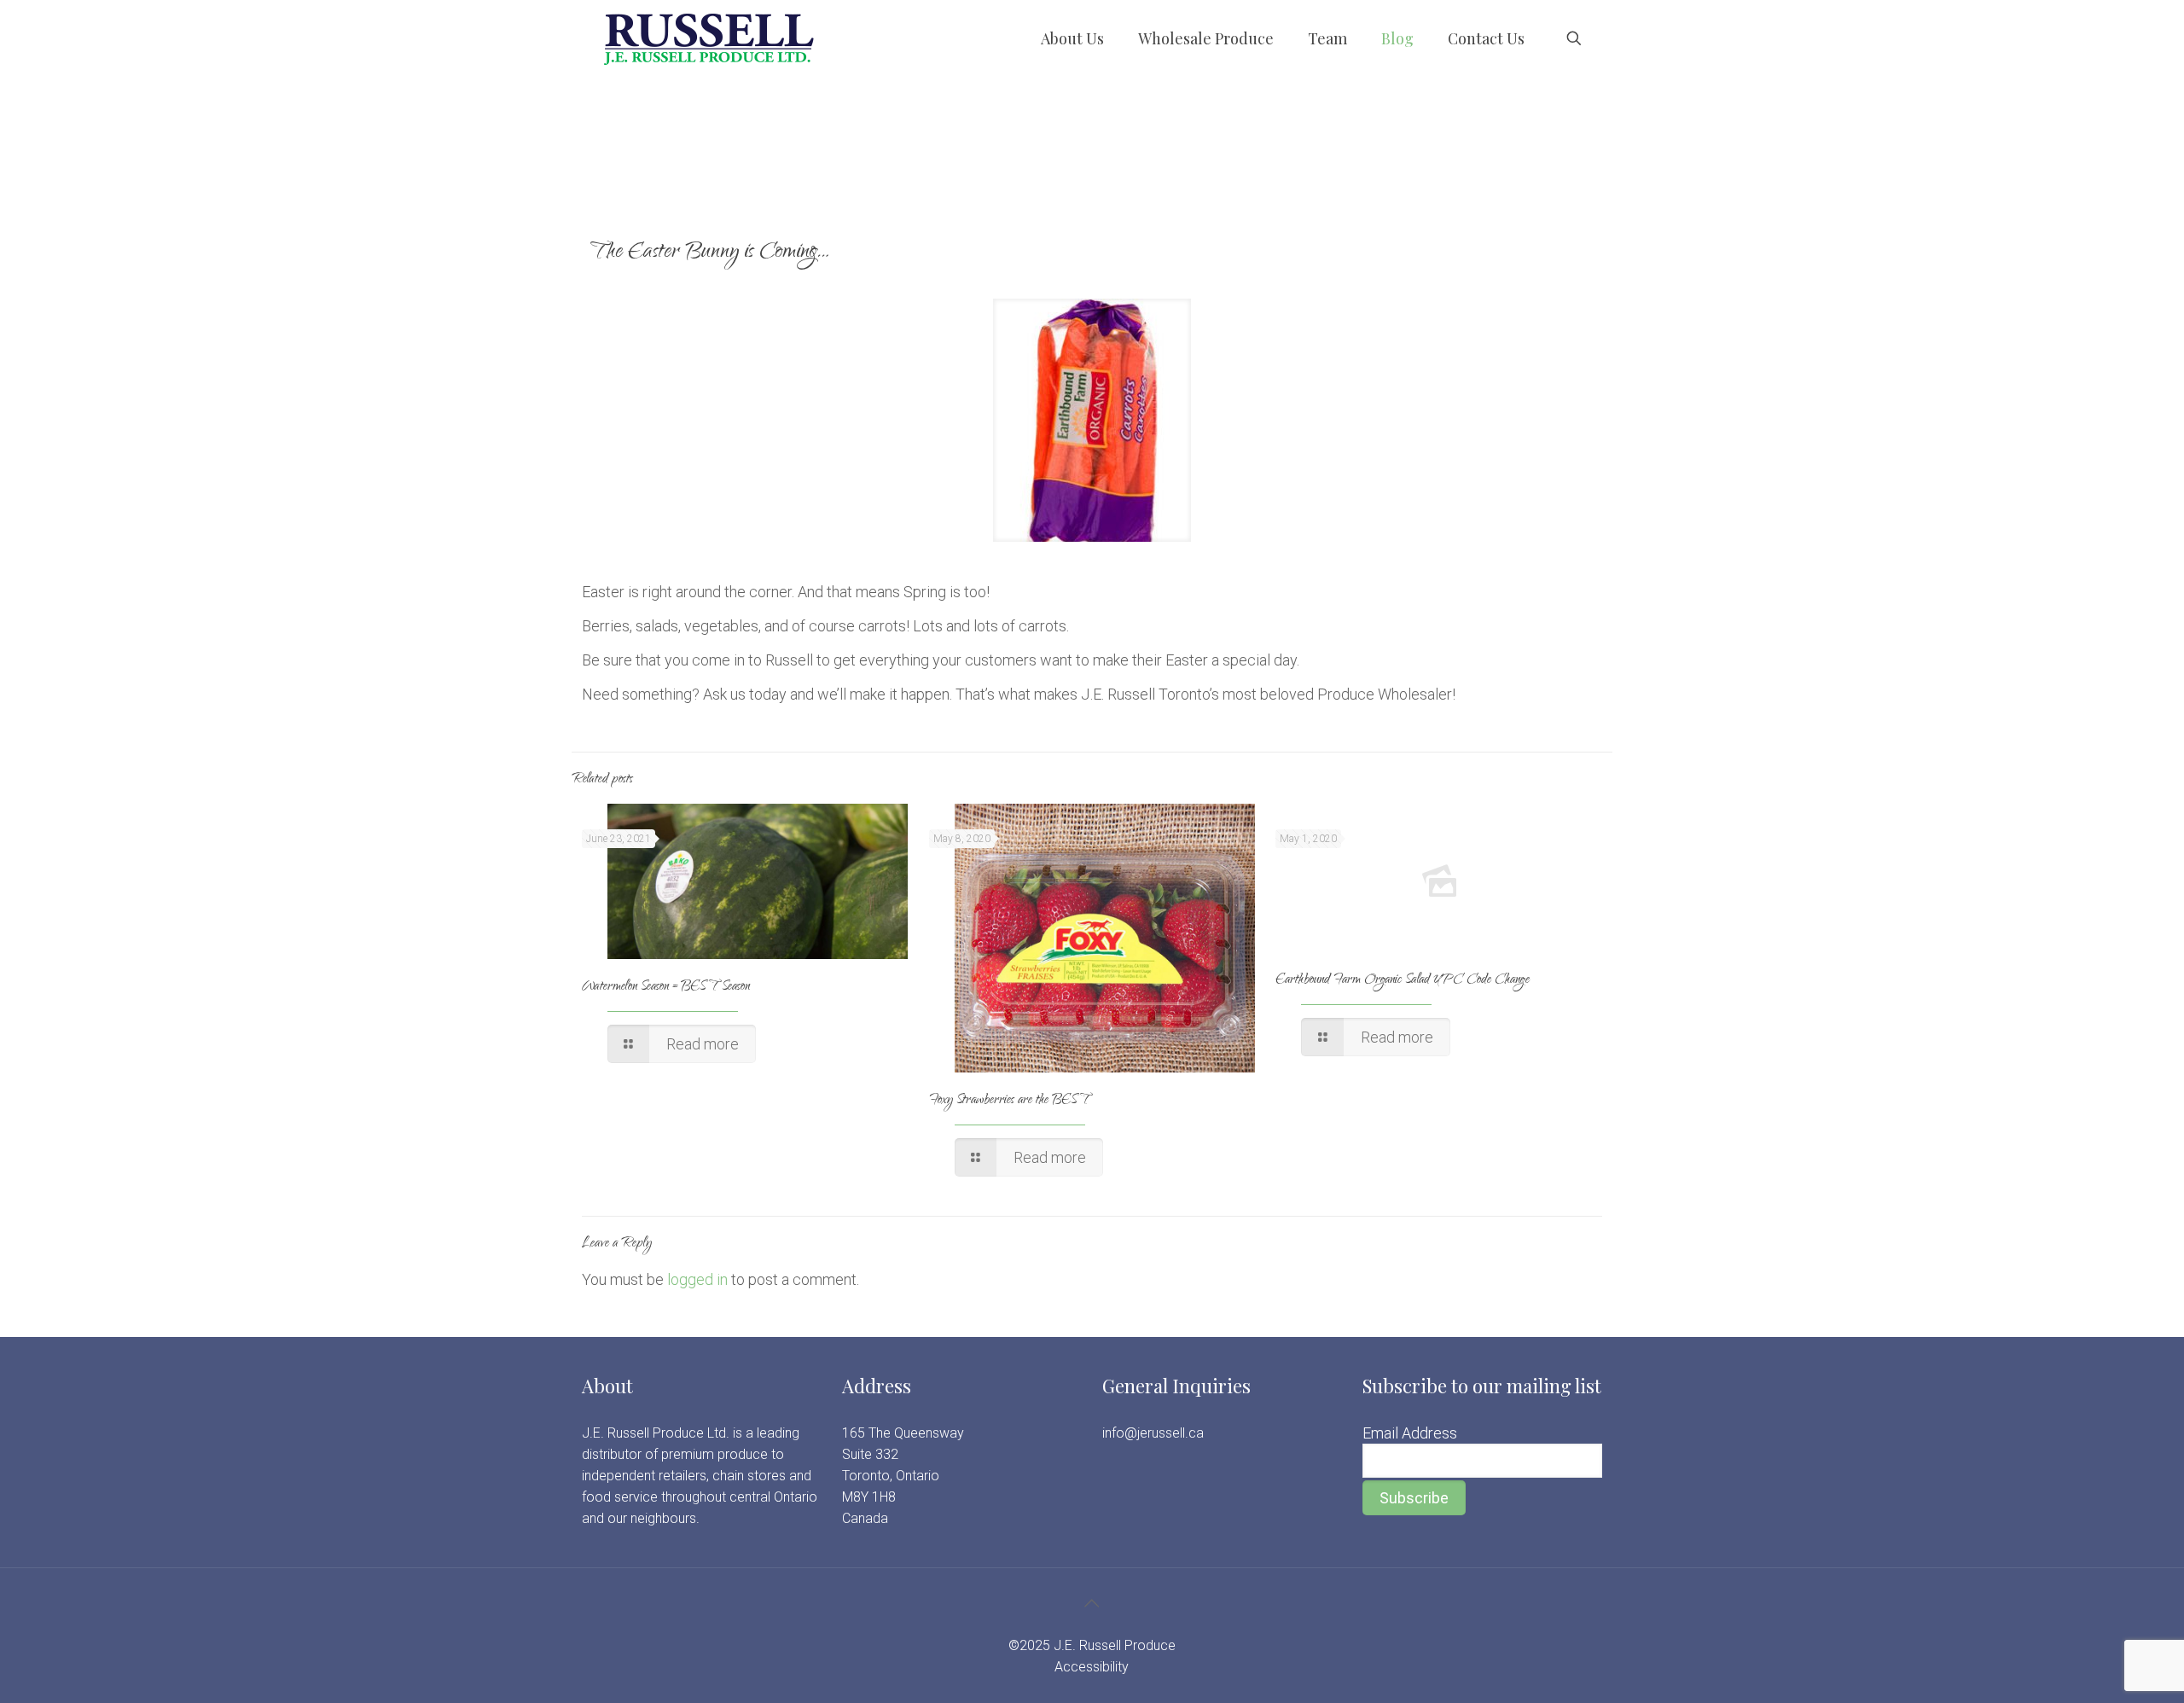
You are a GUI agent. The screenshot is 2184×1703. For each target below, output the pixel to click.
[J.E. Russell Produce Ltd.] (708, 38)
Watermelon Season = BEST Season (666, 988)
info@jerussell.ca (1153, 1433)
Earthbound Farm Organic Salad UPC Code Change (1403, 981)
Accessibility (1092, 1667)
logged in (697, 1279)
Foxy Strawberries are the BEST (1009, 1101)
